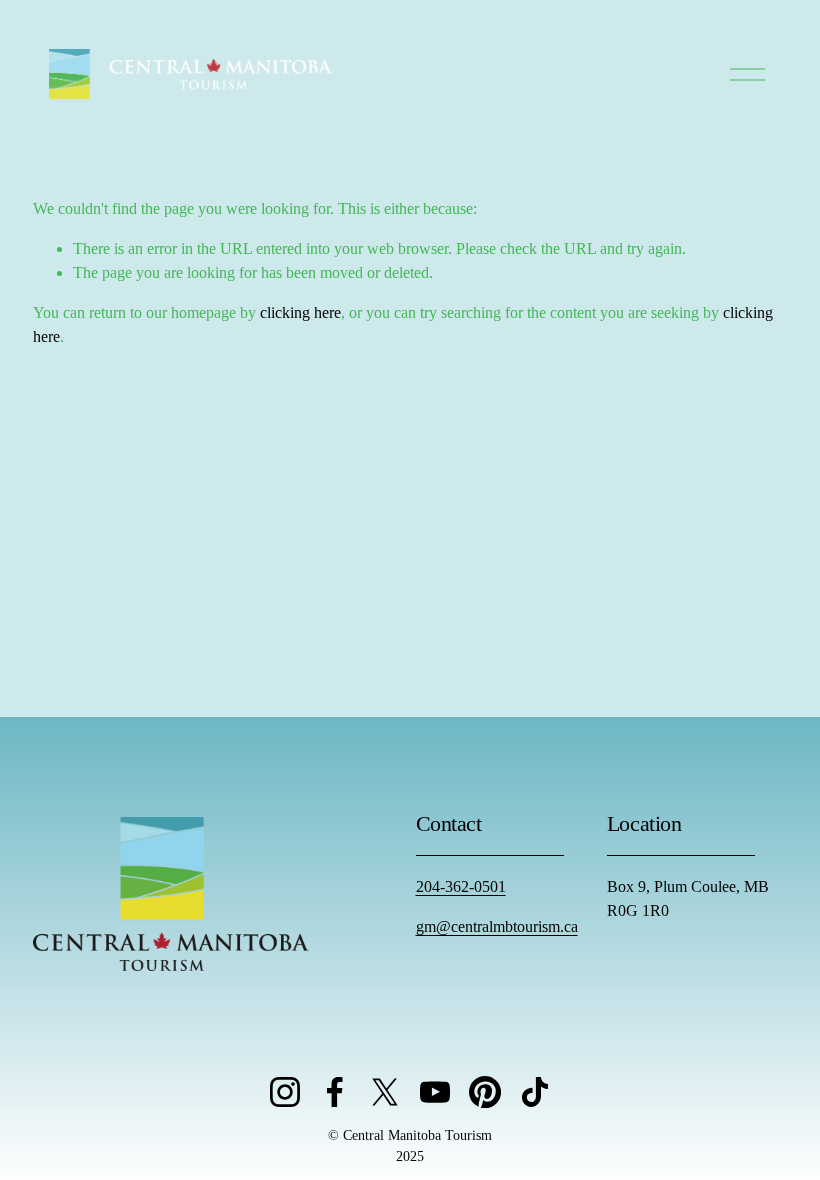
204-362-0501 (461, 886)
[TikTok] (535, 1092)
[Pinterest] (485, 1092)
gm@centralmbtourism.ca (497, 926)
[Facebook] (335, 1092)
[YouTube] (435, 1092)
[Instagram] (285, 1092)
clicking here (300, 312)
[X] (385, 1092)
